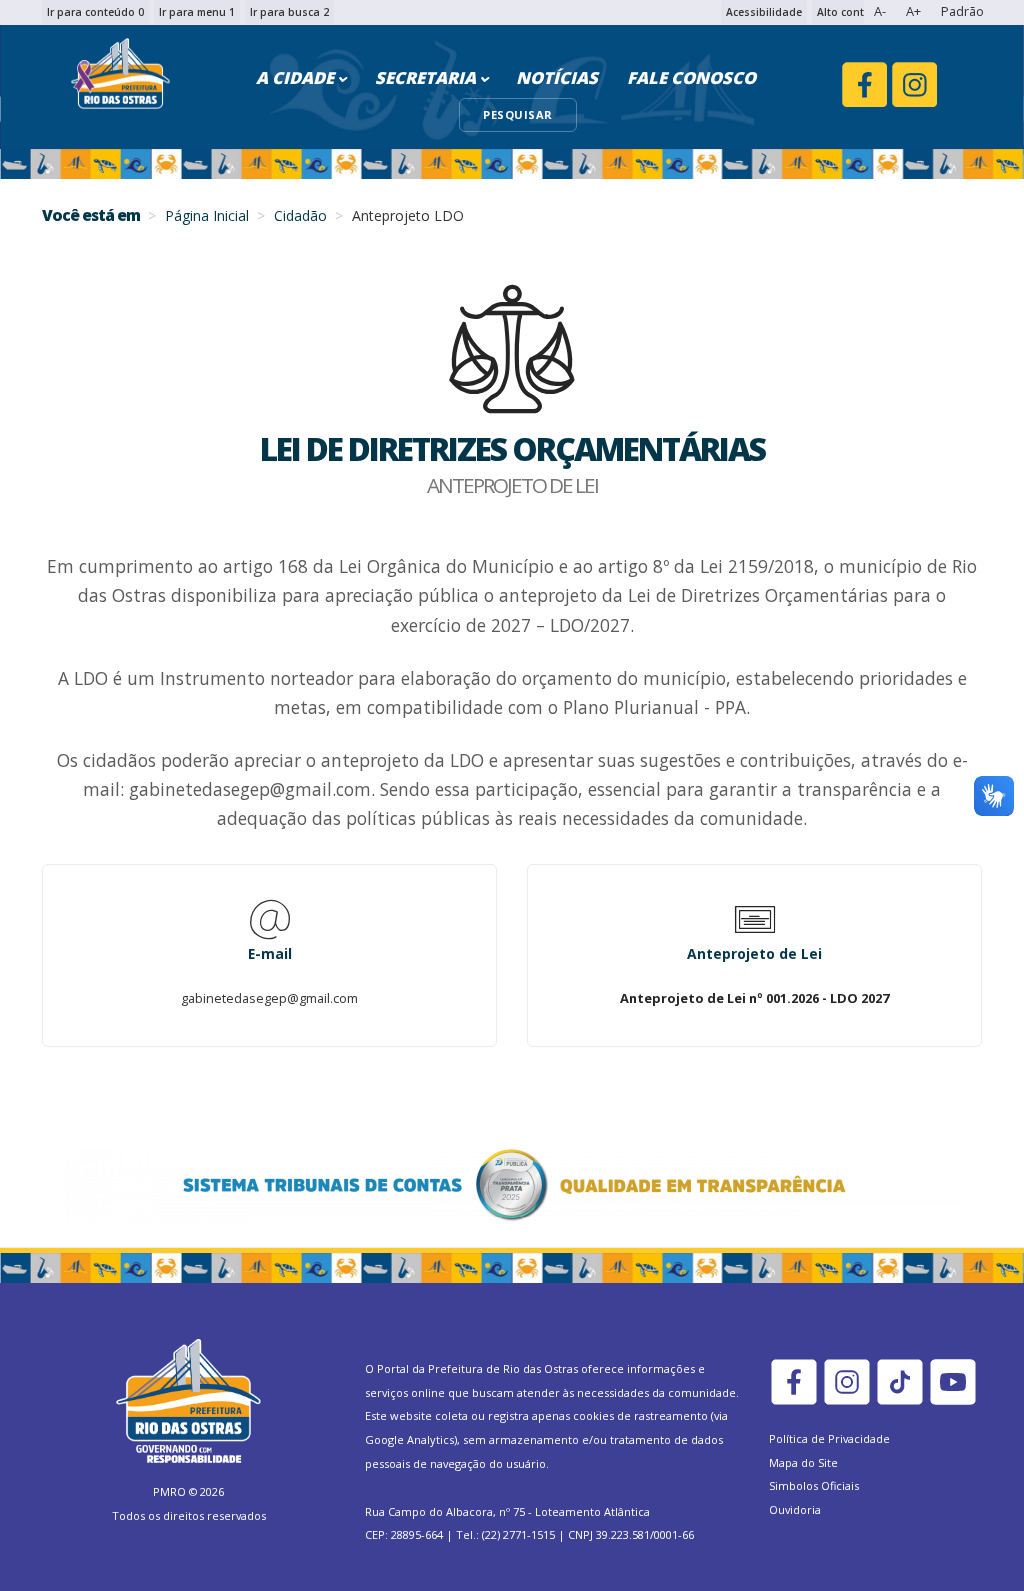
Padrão (962, 11)
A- (880, 11)
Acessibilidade (764, 12)
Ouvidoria (795, 1509)
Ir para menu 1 (197, 12)
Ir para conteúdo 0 (95, 12)
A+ (913, 11)
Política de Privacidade (829, 1438)
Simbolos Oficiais (814, 1485)
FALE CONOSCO (691, 77)
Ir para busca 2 (289, 12)
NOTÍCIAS (557, 77)
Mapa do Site (803, 1462)
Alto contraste (854, 12)
